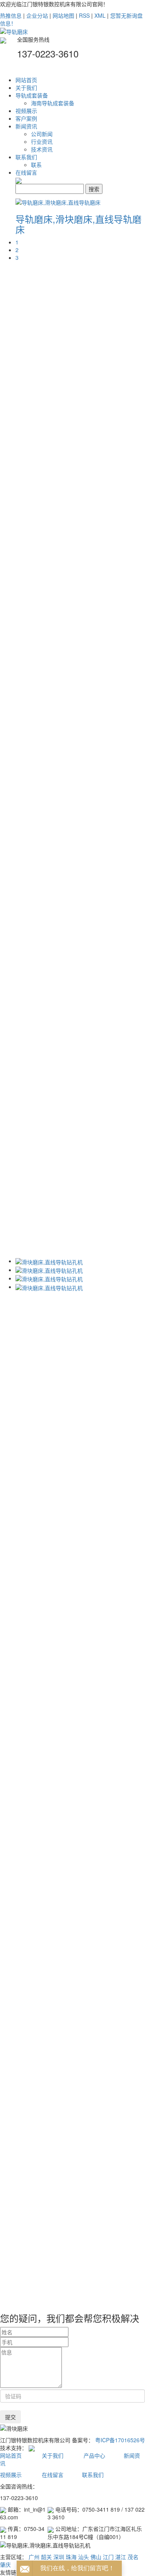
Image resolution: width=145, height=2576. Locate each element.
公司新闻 (42, 134)
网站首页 (26, 80)
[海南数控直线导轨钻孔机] (87, 720)
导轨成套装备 (32, 95)
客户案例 (26, 118)
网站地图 (63, 15)
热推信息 (11, 15)
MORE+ (82, 1894)
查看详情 (65, 712)
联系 (36, 165)
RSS (84, 15)
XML (100, 15)
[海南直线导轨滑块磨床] (84, 737)
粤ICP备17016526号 (120, 2440)
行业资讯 (42, 141)
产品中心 (94, 2455)
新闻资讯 (26, 126)
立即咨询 (88, 712)
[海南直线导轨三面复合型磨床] (92, 704)
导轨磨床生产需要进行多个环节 (92, 2267)
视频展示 (26, 111)
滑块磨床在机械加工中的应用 (89, 2125)
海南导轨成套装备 (53, 103)
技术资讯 (42, 149)
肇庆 (5, 2564)
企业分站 (37, 15)
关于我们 (26, 87)
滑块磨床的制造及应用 (81, 2170)
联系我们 (26, 157)
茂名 (133, 2557)
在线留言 (26, 172)
